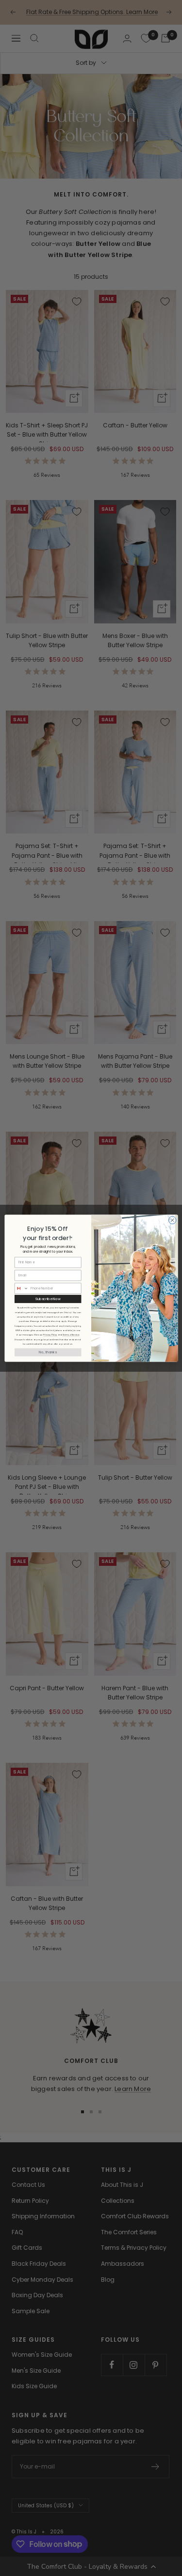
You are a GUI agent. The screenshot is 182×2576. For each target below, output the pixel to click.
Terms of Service (71, 1335)
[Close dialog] (172, 1220)
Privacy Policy (50, 1335)
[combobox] (21, 1288)
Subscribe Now (48, 1299)
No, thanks (48, 1352)
